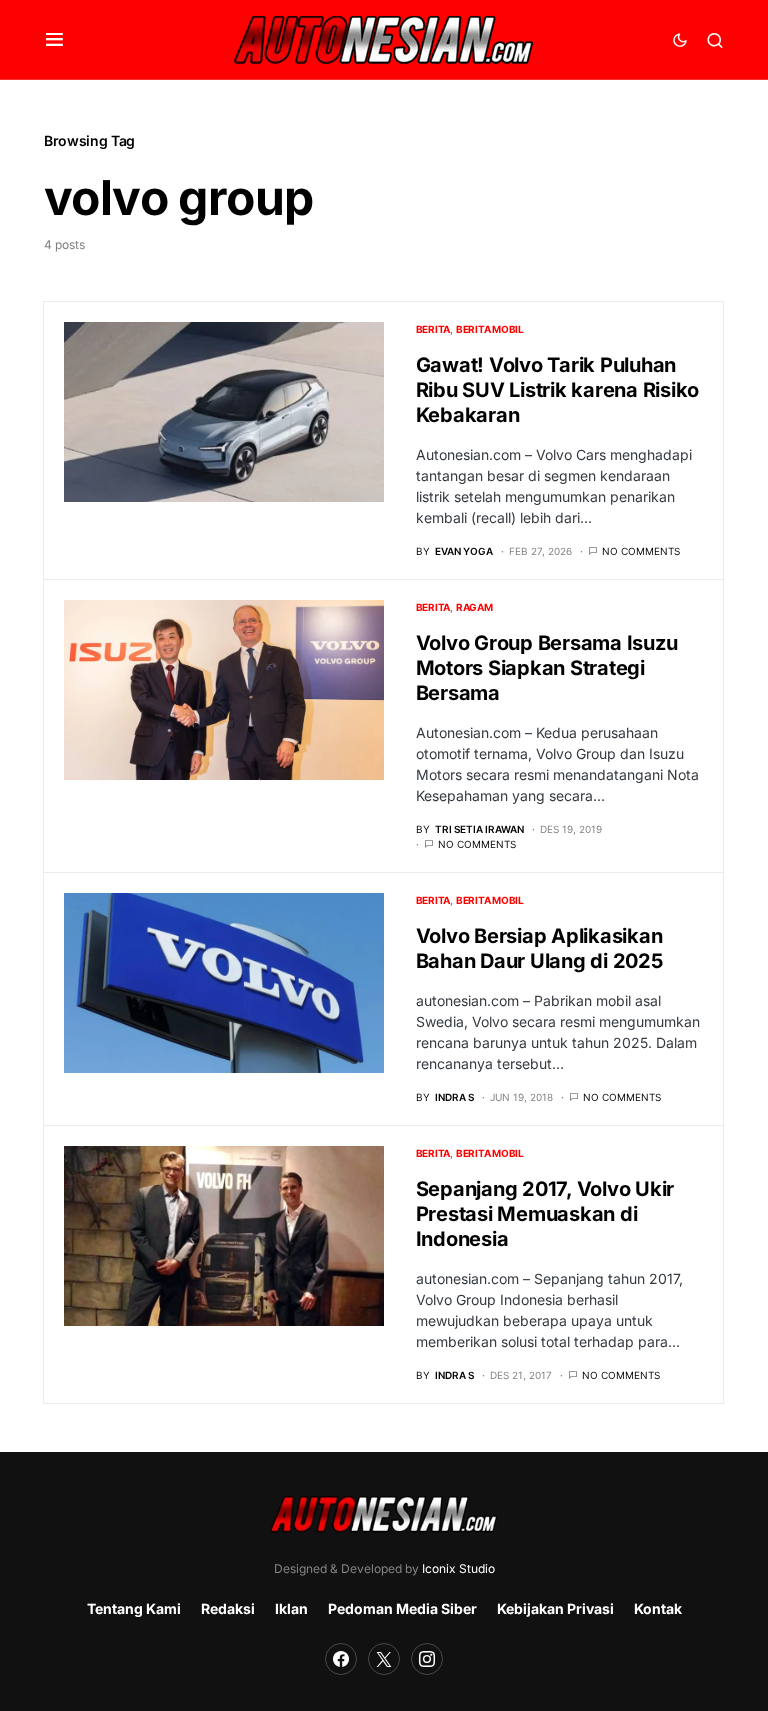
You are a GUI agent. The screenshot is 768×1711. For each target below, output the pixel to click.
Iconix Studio (458, 1568)
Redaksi (228, 1608)
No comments (641, 551)
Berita (433, 329)
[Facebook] (341, 1659)
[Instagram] (427, 1659)
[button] (54, 40)
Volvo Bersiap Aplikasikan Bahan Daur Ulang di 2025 (539, 948)
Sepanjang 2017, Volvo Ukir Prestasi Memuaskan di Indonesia (545, 1214)
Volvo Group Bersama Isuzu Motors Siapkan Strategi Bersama (547, 668)
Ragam (474, 607)
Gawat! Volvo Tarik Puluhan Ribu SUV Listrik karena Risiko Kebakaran (558, 390)
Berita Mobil (490, 329)
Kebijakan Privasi (555, 1608)
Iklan (291, 1608)
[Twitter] (384, 1659)
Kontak (658, 1608)
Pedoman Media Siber (402, 1608)
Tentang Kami (134, 1608)
